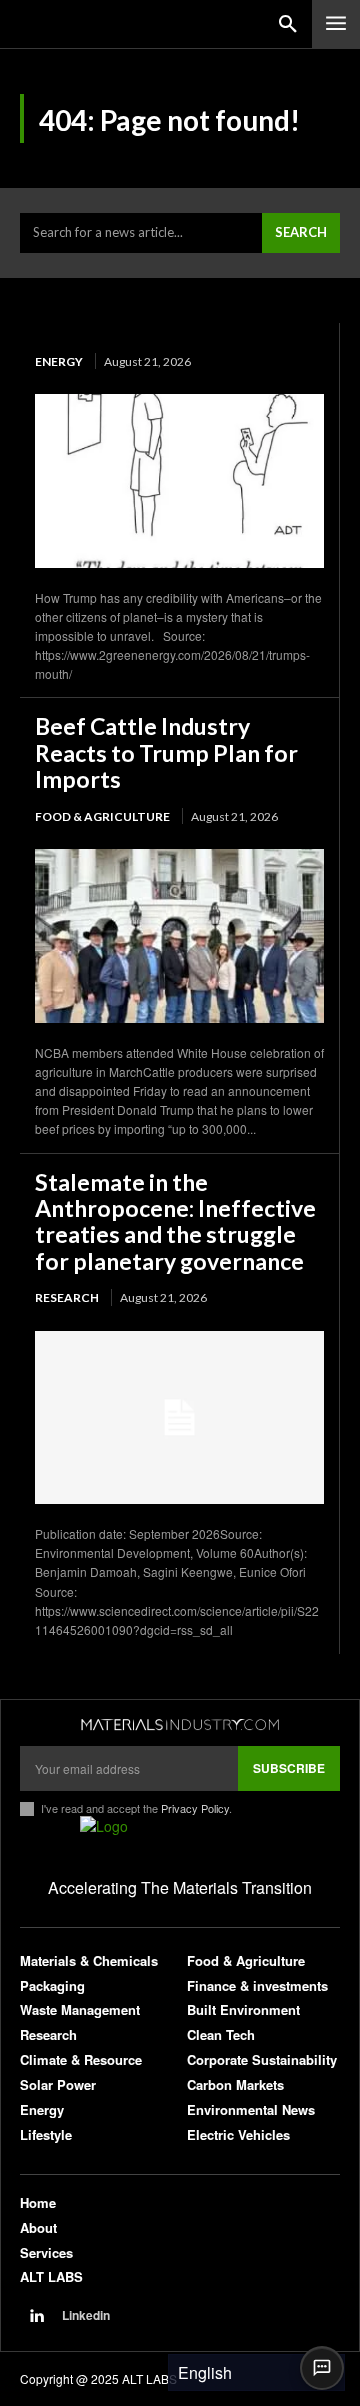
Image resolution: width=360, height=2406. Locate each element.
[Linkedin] (36, 2316)
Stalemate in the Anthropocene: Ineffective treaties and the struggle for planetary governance (175, 1221)
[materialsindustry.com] (180, 1725)
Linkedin (86, 2315)
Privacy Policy (195, 1808)
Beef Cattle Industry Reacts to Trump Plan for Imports (166, 752)
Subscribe (289, 1768)
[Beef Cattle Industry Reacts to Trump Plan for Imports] (179, 935)
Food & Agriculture (102, 816)
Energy (59, 361)
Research (67, 1297)
